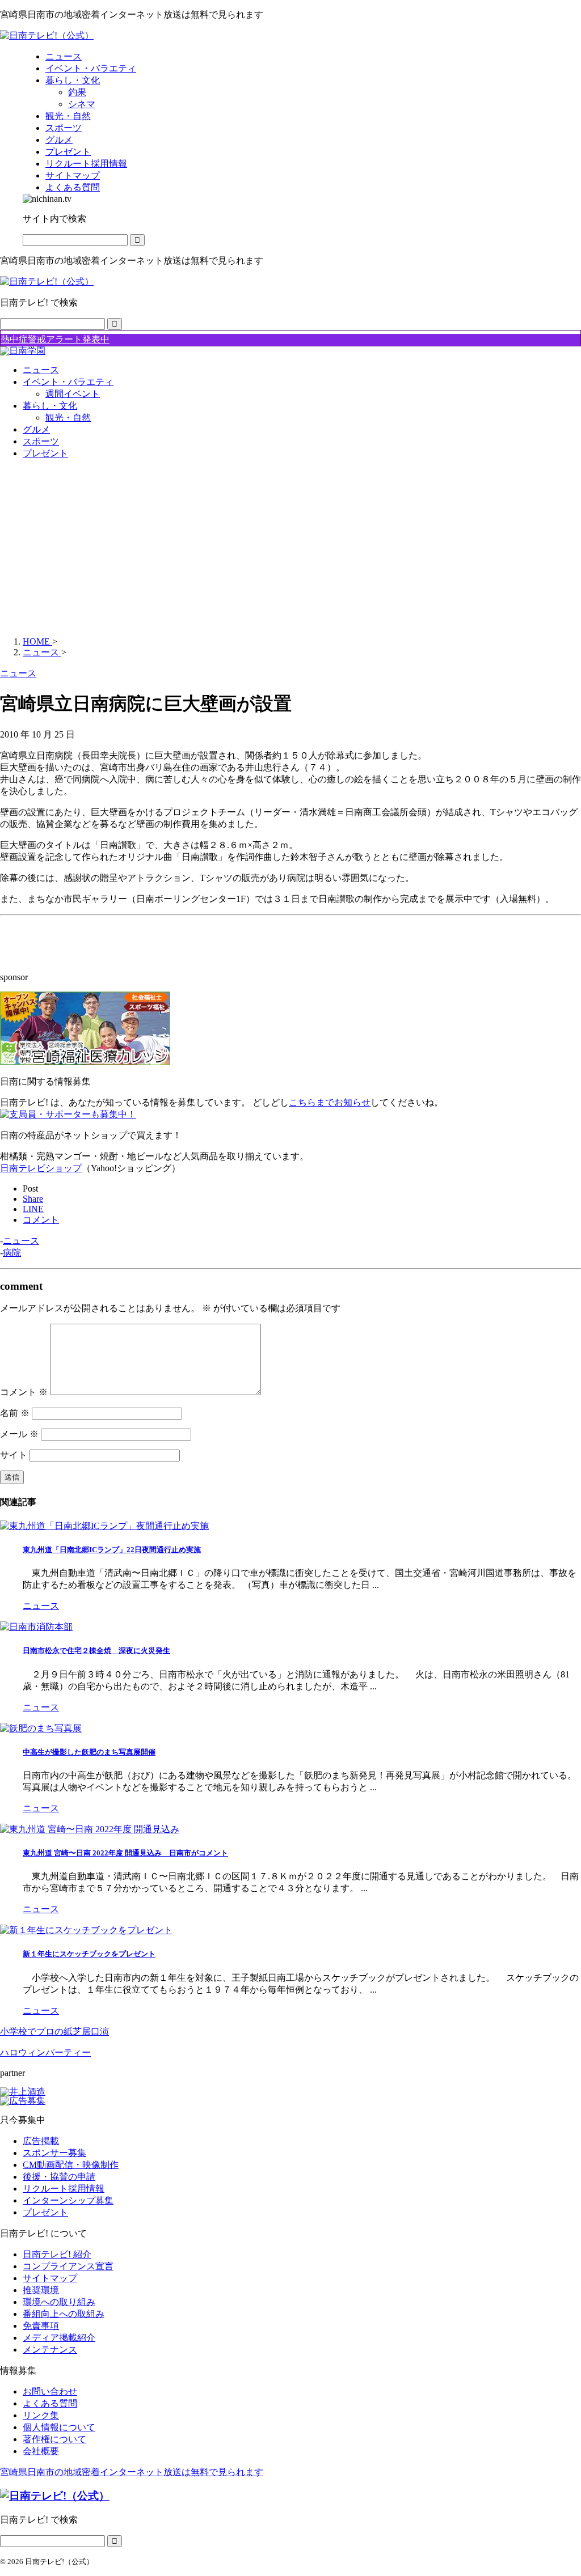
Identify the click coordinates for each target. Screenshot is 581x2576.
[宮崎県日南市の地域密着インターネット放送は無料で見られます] (47, 35)
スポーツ (41, 441)
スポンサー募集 (54, 2153)
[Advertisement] (290, 548)
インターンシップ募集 (68, 2200)
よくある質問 (50, 2403)
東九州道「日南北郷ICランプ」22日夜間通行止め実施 (112, 1550)
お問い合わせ (50, 2391)
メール (19, 1434)
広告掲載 (41, 2141)
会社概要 (41, 2451)
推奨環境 (41, 2290)
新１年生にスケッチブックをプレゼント (89, 1954)
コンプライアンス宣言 (68, 2266)
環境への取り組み (59, 2302)
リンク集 (41, 2415)
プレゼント (45, 453)
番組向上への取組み (64, 2314)
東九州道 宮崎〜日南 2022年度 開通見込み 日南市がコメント (125, 1853)
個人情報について (59, 2427)
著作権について (54, 2439)
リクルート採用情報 (64, 2189)
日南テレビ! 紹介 (57, 2254)
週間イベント (73, 394)
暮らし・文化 (50, 406)
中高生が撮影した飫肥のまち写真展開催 (89, 1752)
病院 (12, 1253)
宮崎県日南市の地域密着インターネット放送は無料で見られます (132, 2472)
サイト (14, 1455)
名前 (15, 1413)
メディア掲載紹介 (59, 2338)
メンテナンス (50, 2350)
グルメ (36, 429)
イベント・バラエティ (68, 382)
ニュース (41, 370)
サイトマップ (50, 2278)
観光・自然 (68, 418)
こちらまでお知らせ (330, 1102)
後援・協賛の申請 (59, 2177)
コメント (24, 1392)
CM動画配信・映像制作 (71, 2165)
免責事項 (41, 2326)
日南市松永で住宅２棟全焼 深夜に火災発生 (96, 1651)
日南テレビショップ (41, 1168)
